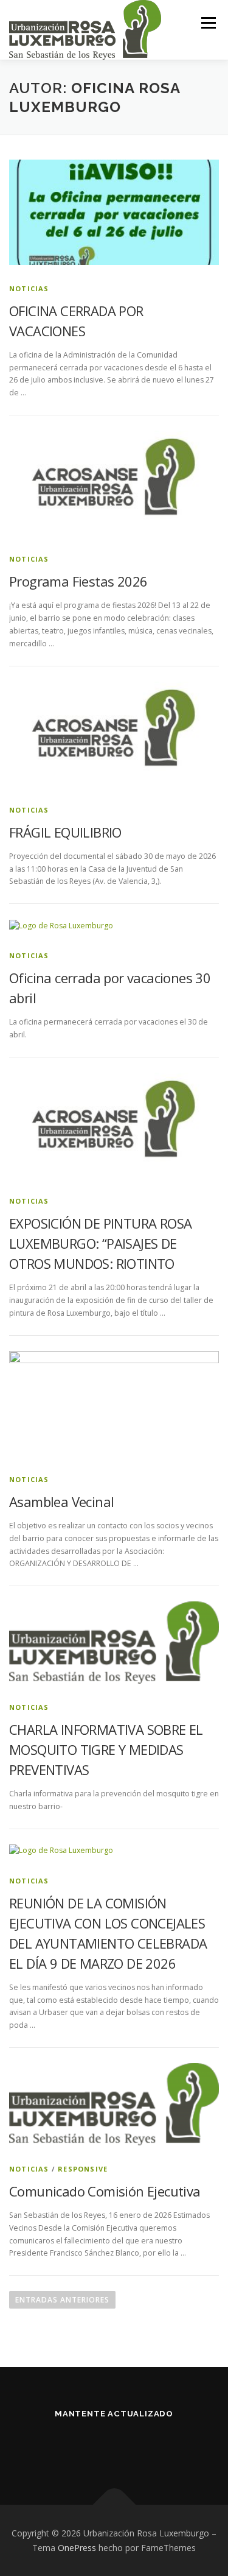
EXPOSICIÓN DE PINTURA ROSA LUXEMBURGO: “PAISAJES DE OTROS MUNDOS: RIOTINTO (100, 1243)
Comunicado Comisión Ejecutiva (105, 2191)
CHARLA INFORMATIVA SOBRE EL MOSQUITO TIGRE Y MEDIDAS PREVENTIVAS (106, 1749)
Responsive (83, 2169)
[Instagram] (129, 2447)
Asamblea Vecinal (61, 1501)
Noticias (29, 288)
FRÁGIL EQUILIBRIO (65, 832)
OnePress (77, 2548)
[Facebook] (99, 2447)
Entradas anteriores (62, 2300)
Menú (208, 23)
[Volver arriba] (114, 2504)
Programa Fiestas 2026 (78, 581)
